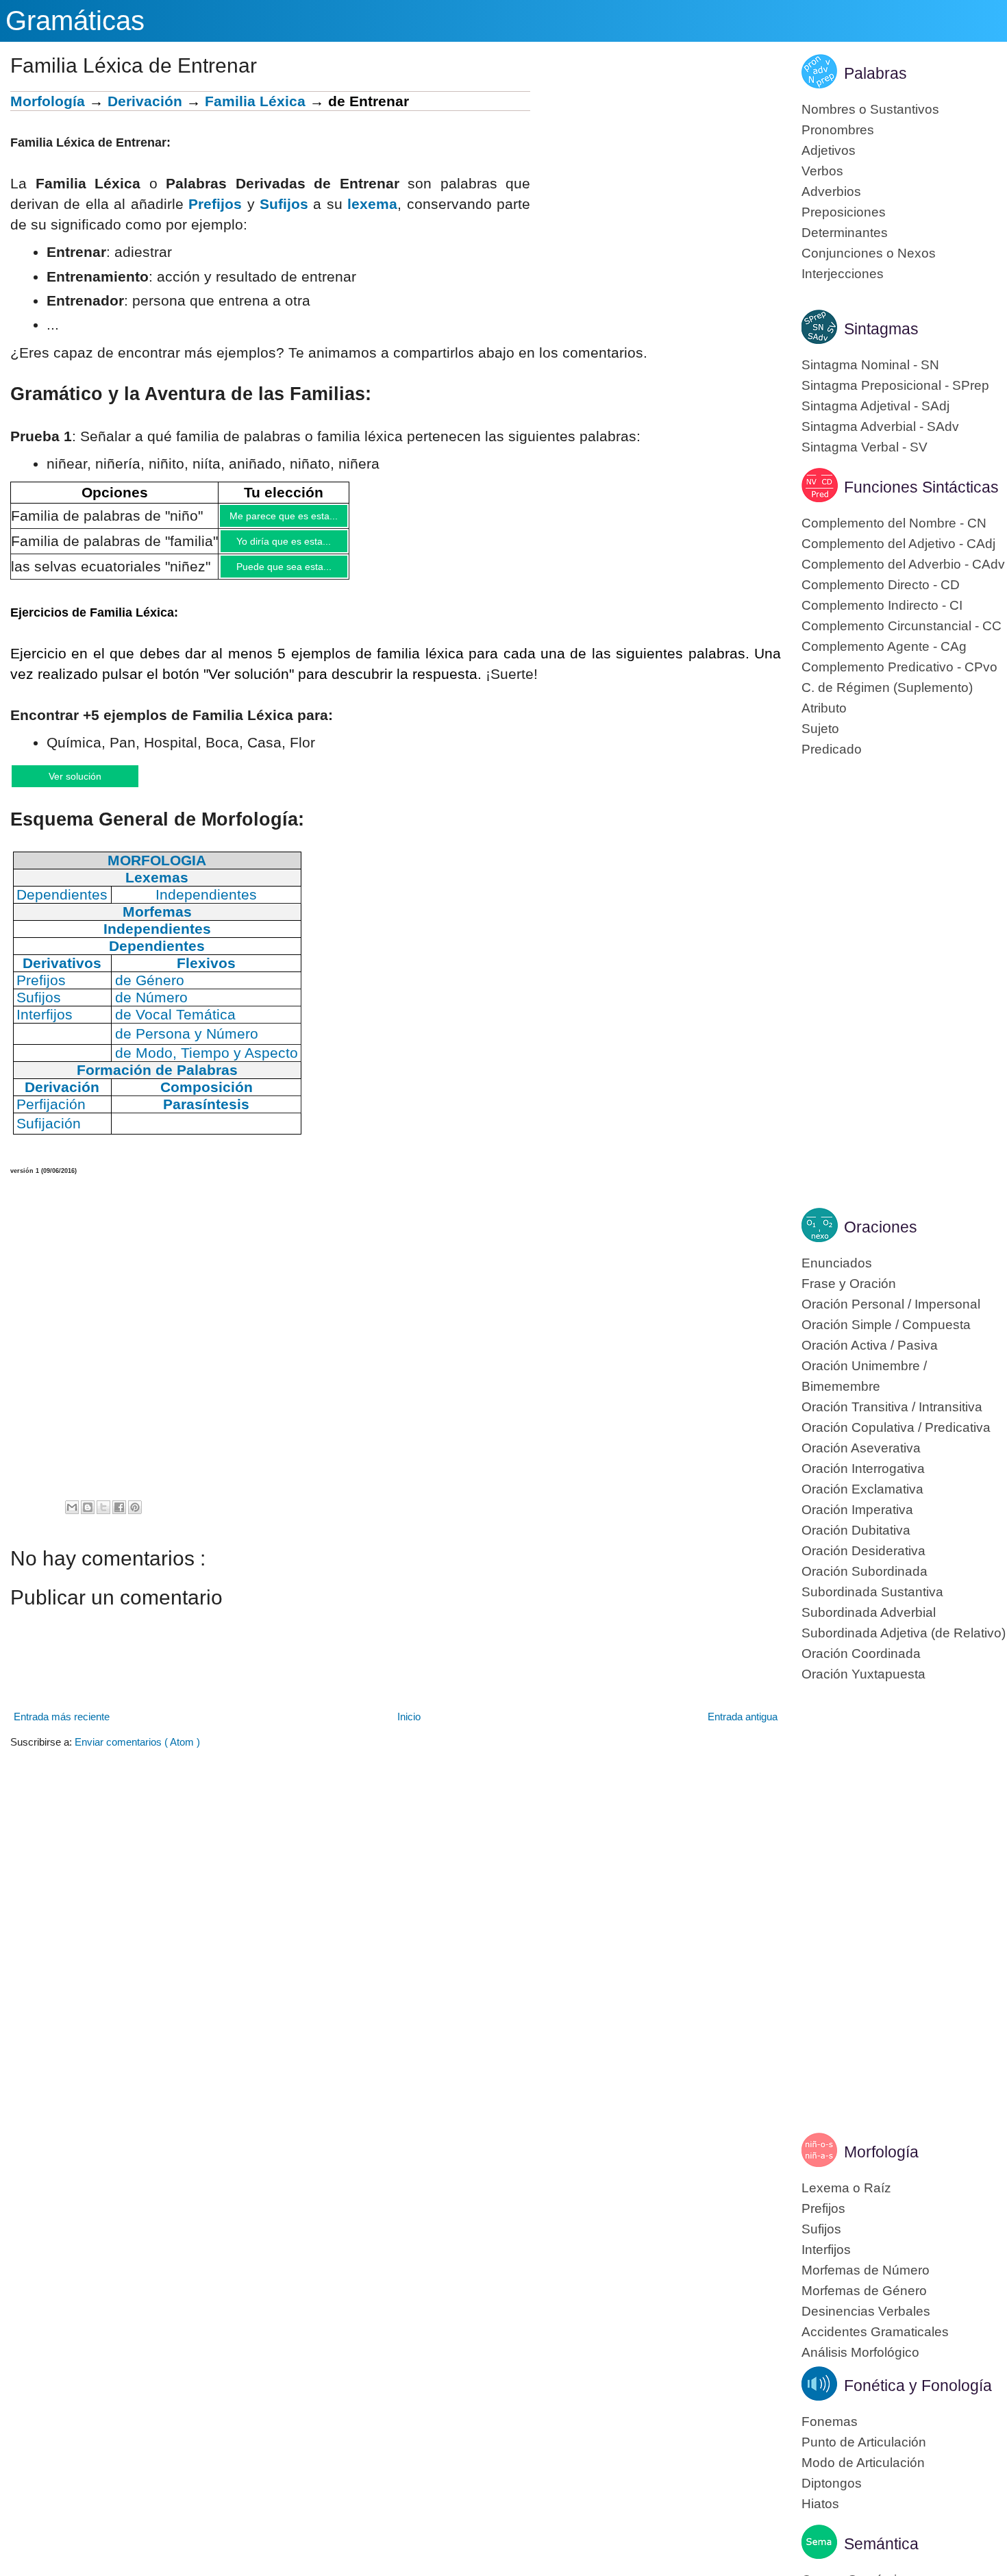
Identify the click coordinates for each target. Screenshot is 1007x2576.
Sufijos (284, 204)
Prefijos (215, 204)
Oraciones (881, 1227)
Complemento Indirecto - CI (882, 605)
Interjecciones (843, 274)
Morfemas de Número (866, 2270)
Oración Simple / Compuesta (886, 1325)
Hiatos (820, 2504)
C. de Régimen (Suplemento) (887, 688)
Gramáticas (75, 21)
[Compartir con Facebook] (119, 1519)
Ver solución (89, 786)
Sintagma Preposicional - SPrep (895, 385)
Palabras (875, 73)
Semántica (881, 2544)
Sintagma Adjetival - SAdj (875, 406)
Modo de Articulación (863, 2463)
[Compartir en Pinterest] (135, 1519)
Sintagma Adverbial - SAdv (880, 426)
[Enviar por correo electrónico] (72, 1519)
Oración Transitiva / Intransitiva (892, 1407)
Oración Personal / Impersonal (891, 1304)
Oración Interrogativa (863, 1469)
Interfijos (826, 2250)
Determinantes (845, 233)
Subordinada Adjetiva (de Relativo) (904, 1633)
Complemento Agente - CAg (884, 646)
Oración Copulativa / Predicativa (896, 1427)
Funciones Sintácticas (921, 487)
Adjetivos (829, 150)
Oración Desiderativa (863, 1551)
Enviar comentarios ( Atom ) (137, 1754)
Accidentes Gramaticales (875, 2332)
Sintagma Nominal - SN (870, 365)
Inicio (409, 1728)
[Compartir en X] (103, 1519)
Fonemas (830, 2422)
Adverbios (831, 191)
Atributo (824, 708)
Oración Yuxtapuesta (863, 1674)
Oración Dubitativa (856, 1530)
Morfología (48, 101)
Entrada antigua (743, 1728)
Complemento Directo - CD (881, 585)
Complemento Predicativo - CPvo (899, 667)
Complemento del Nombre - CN (894, 523)
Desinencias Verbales (866, 2311)
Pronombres (838, 130)
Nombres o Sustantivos (870, 109)
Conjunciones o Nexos (869, 253)
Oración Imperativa (857, 1510)
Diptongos (832, 2483)
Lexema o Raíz (846, 2188)
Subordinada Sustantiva (872, 1592)
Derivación (145, 101)
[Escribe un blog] (88, 1519)
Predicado (832, 749)
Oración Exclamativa (862, 1489)
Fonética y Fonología (918, 2386)
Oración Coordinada (861, 1654)
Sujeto (820, 729)
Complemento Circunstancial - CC (902, 626)
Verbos (822, 171)
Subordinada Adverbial (869, 1612)
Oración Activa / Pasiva (870, 1345)
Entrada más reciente (62, 1728)
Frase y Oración (849, 1284)
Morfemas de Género (864, 2291)
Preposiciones (844, 212)
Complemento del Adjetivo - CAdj (898, 544)
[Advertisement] (656, 187)
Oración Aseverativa (861, 1448)
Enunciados (837, 1263)
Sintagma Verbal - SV (865, 447)
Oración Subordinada (865, 1571)
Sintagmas (881, 329)
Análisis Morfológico (860, 2352)
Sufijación (49, 1135)
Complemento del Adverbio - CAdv (903, 564)
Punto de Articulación (864, 2442)
